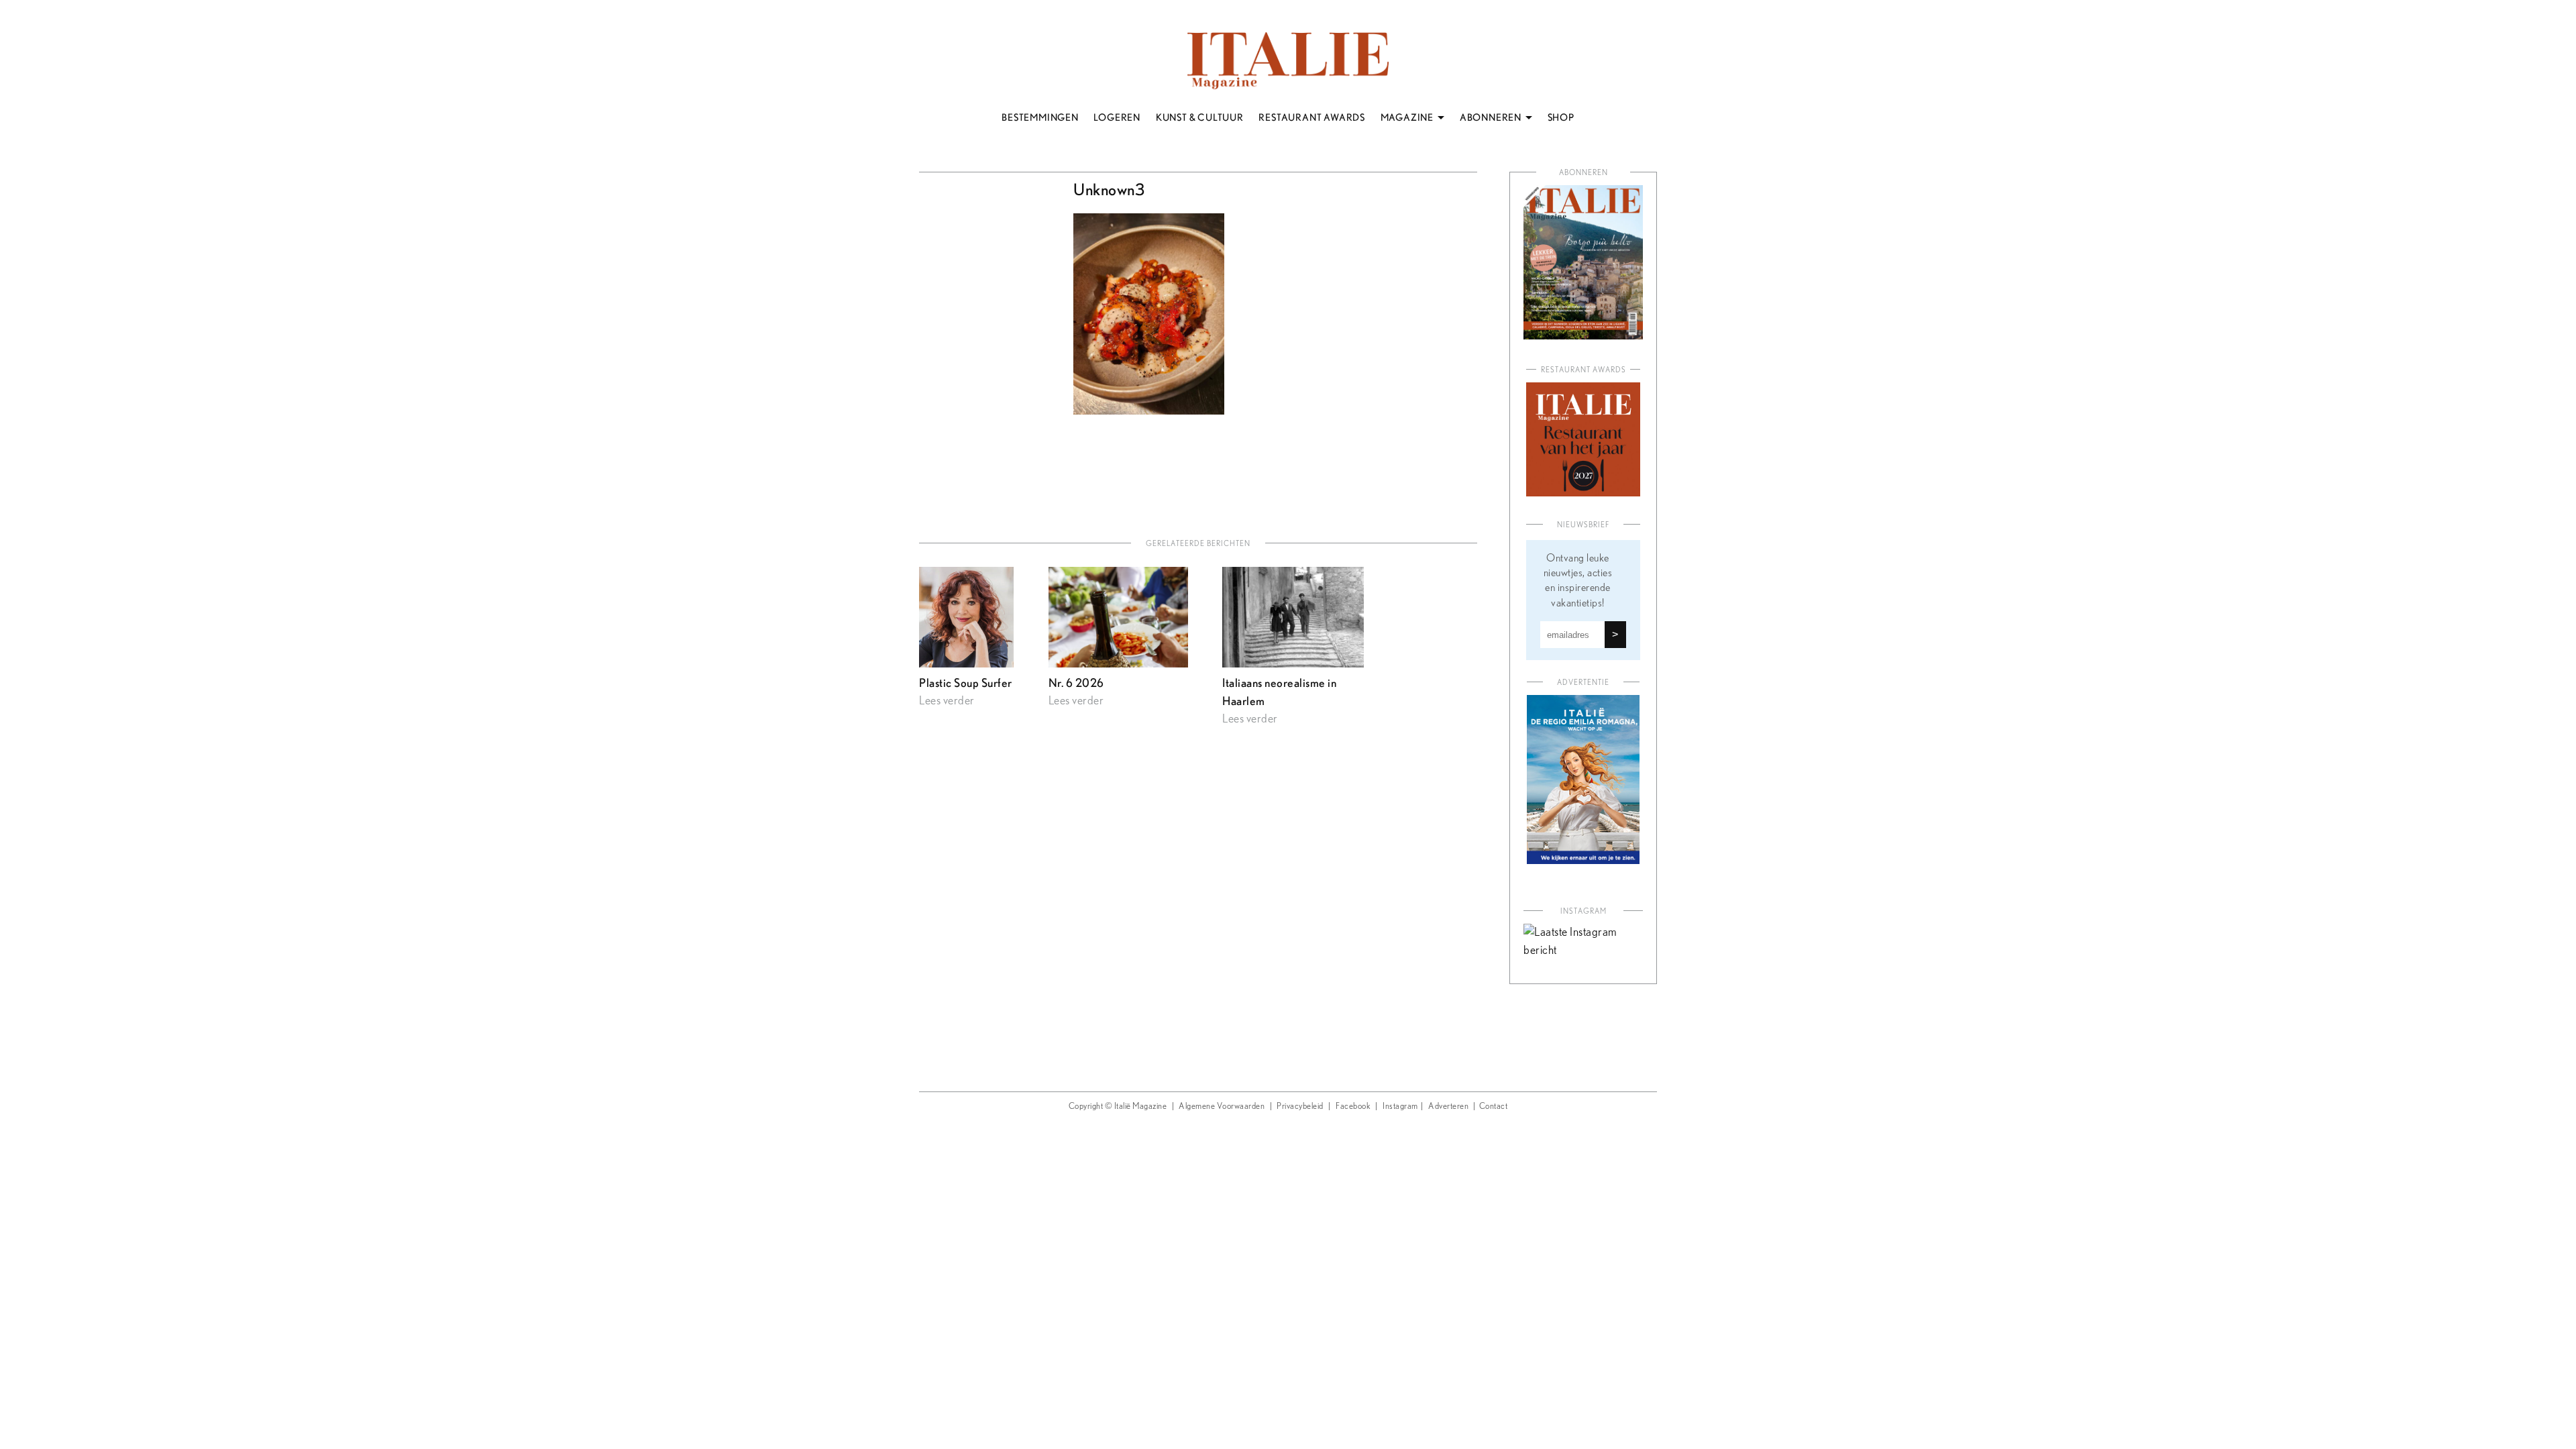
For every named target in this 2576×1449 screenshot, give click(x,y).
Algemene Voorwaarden (1222, 1107)
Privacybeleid (1300, 1107)
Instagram (1400, 1107)
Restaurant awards (1584, 370)
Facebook (1353, 1107)
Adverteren (1448, 1107)
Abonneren (1584, 173)
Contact (1494, 1107)
